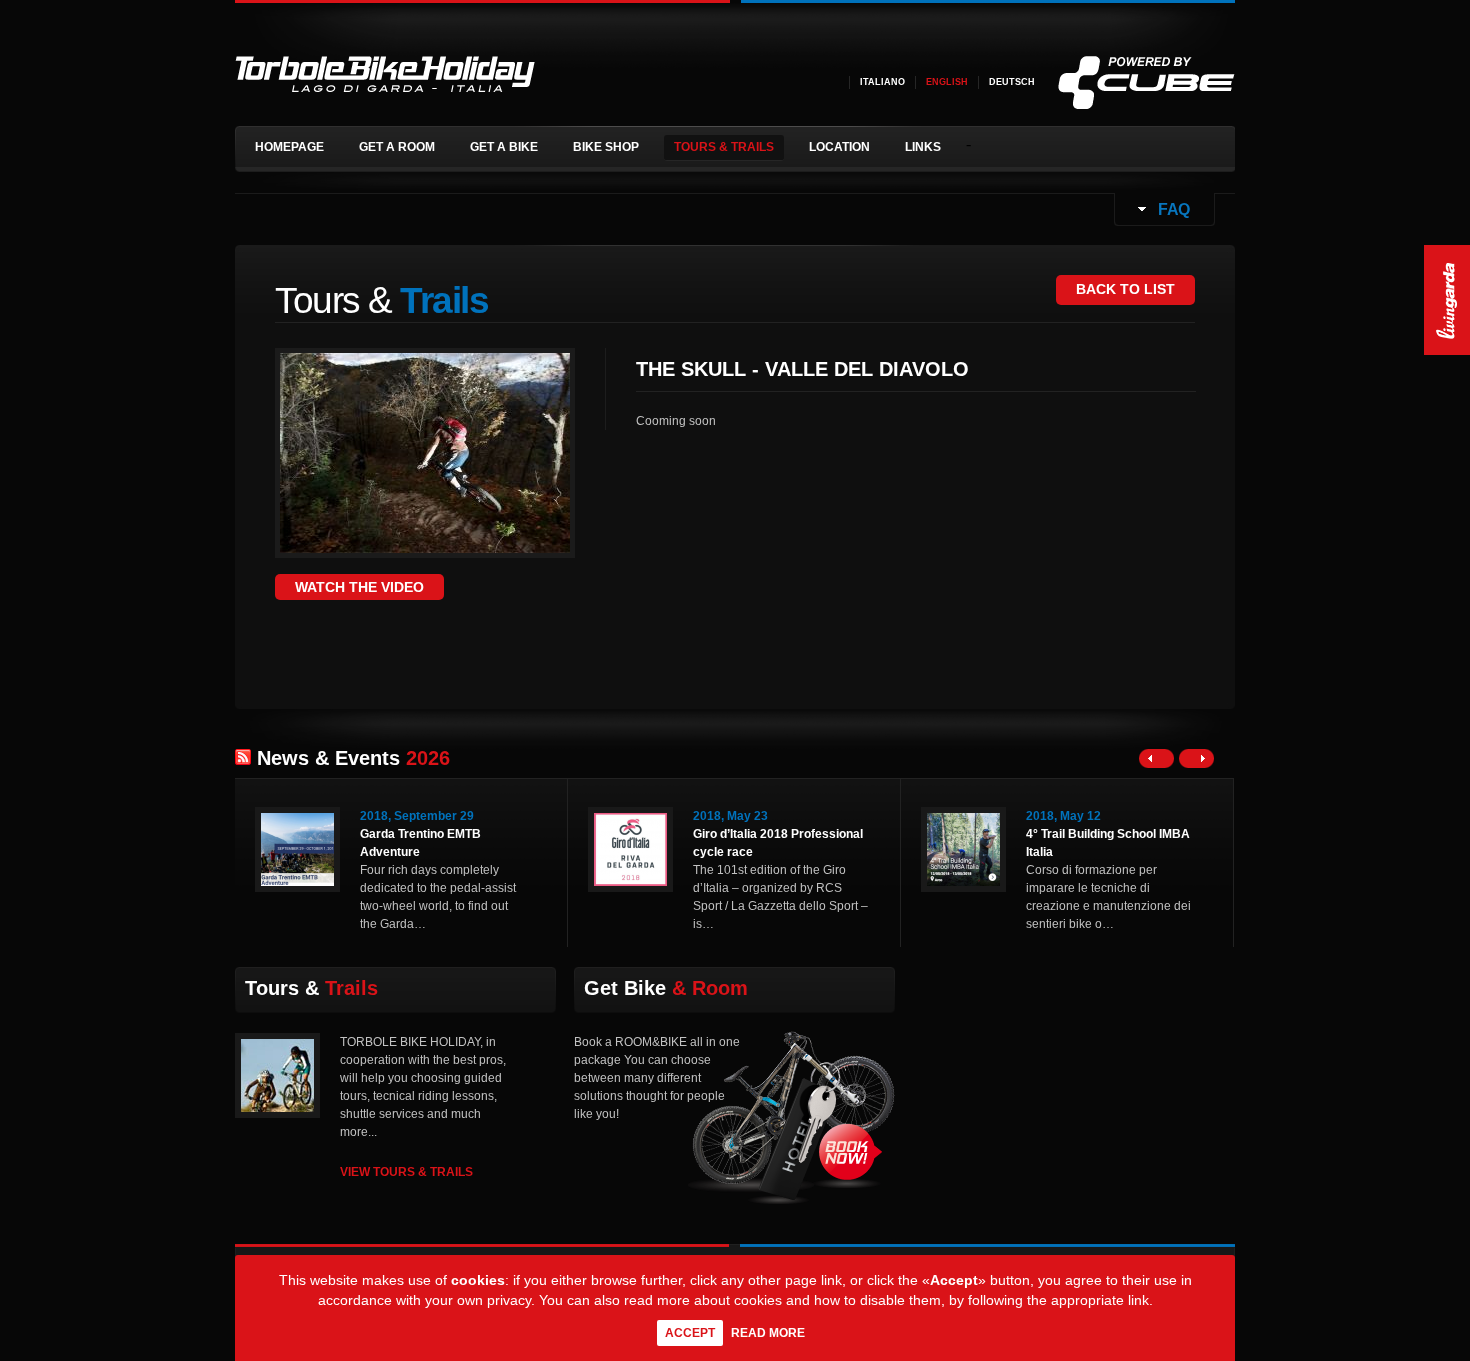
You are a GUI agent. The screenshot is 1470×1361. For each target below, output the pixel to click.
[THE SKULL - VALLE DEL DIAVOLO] (425, 547)
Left (1156, 758)
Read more (768, 1333)
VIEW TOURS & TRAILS (406, 1172)
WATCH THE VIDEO (359, 587)
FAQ (1172, 209)
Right (1196, 758)
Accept (690, 1333)
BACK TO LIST (1125, 289)
